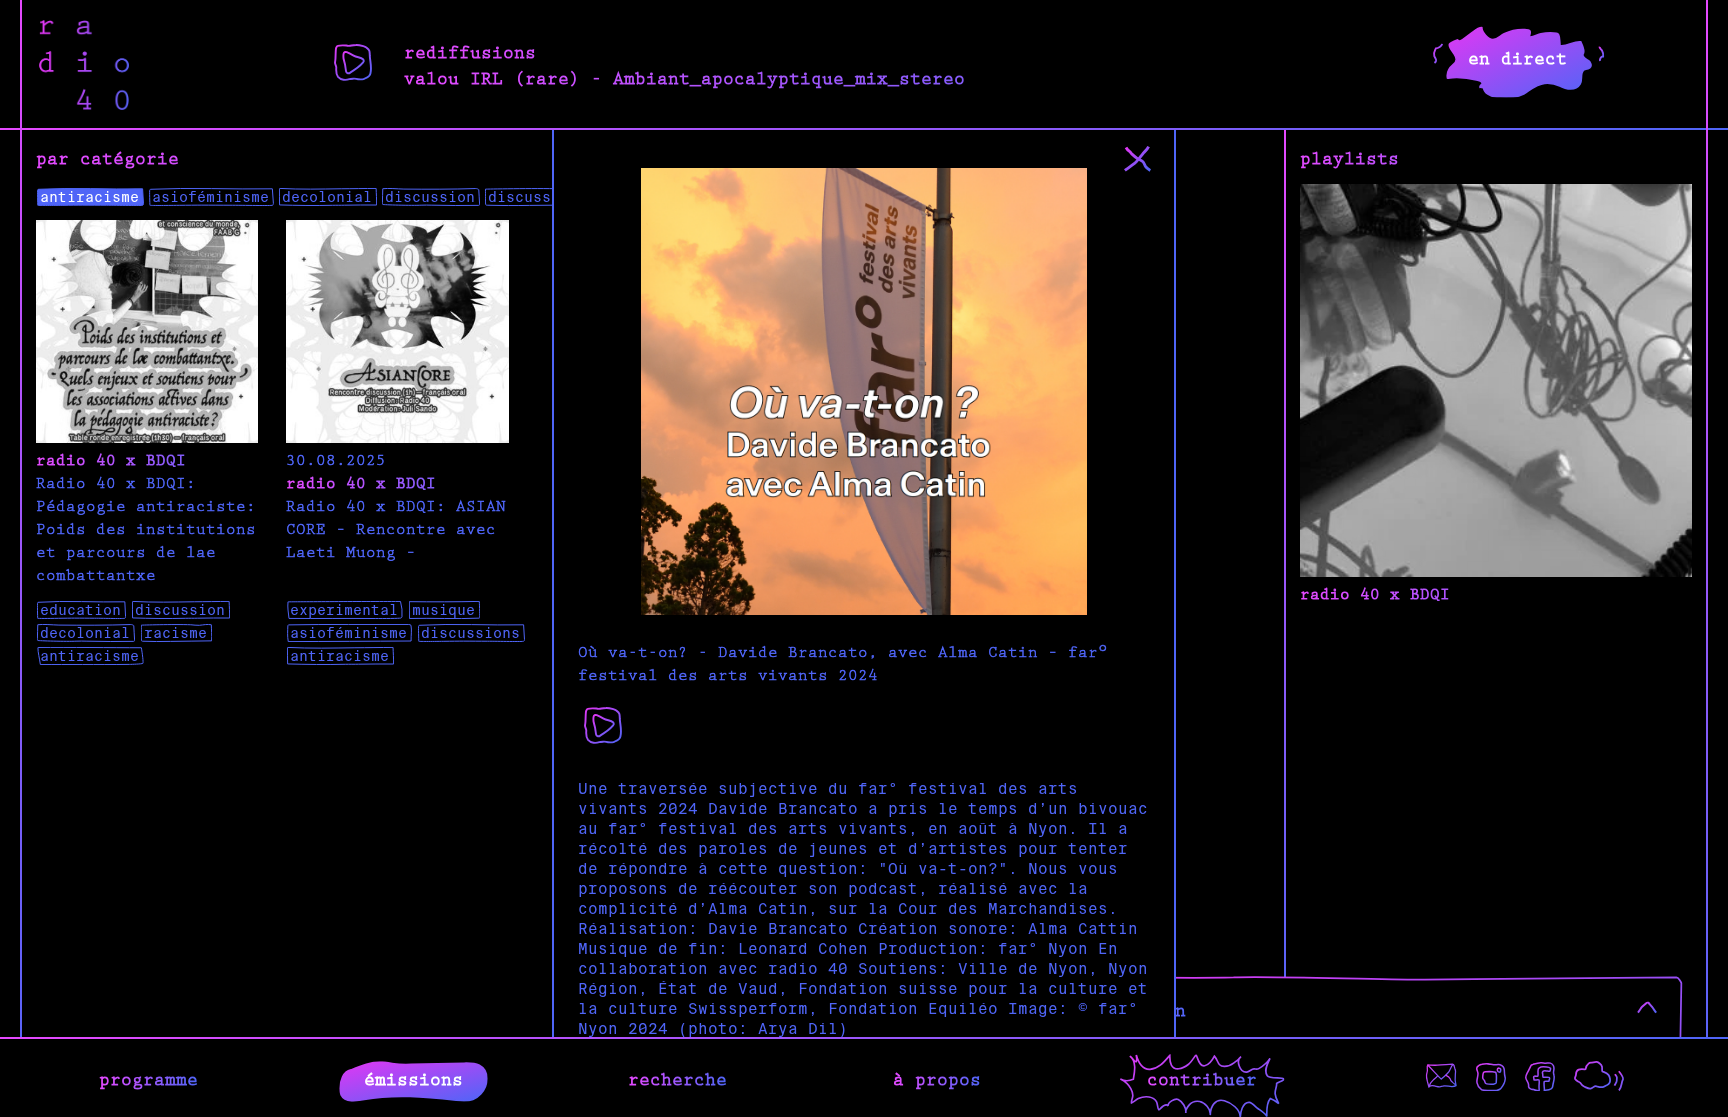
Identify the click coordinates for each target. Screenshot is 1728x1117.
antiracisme (89, 197)
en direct (1517, 57)
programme (148, 1078)
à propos (937, 1078)
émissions (413, 1078)
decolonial (327, 197)
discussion (430, 197)
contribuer (1202, 1078)
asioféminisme (210, 197)
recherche (677, 1078)
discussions (537, 197)
